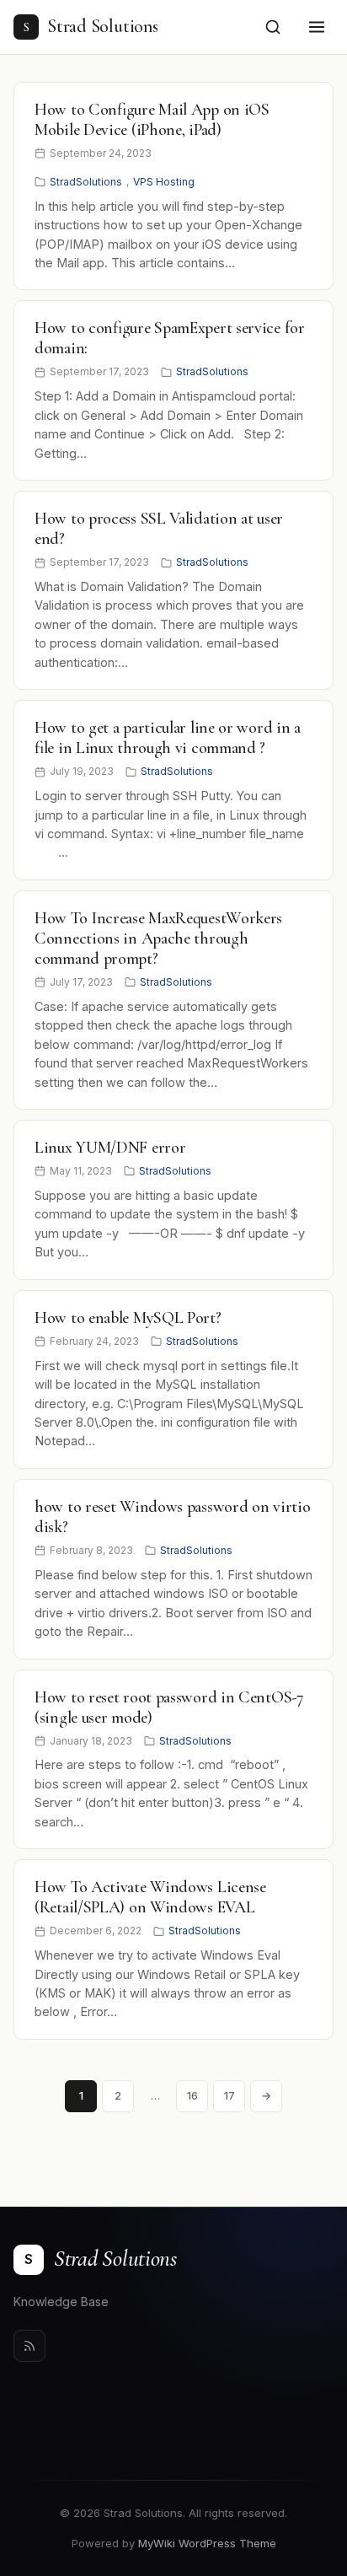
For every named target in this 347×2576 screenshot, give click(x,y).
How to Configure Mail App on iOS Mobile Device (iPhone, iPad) (152, 120)
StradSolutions (86, 182)
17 (230, 2095)
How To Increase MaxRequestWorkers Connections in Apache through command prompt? (158, 938)
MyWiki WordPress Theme (207, 2543)
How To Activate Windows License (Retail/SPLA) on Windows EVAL (150, 1897)
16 (192, 2095)
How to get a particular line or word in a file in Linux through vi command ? (168, 738)
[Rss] (29, 2346)
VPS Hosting (164, 182)
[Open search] (273, 27)
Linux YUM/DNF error (110, 1148)
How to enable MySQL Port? (128, 1318)
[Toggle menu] (317, 27)
